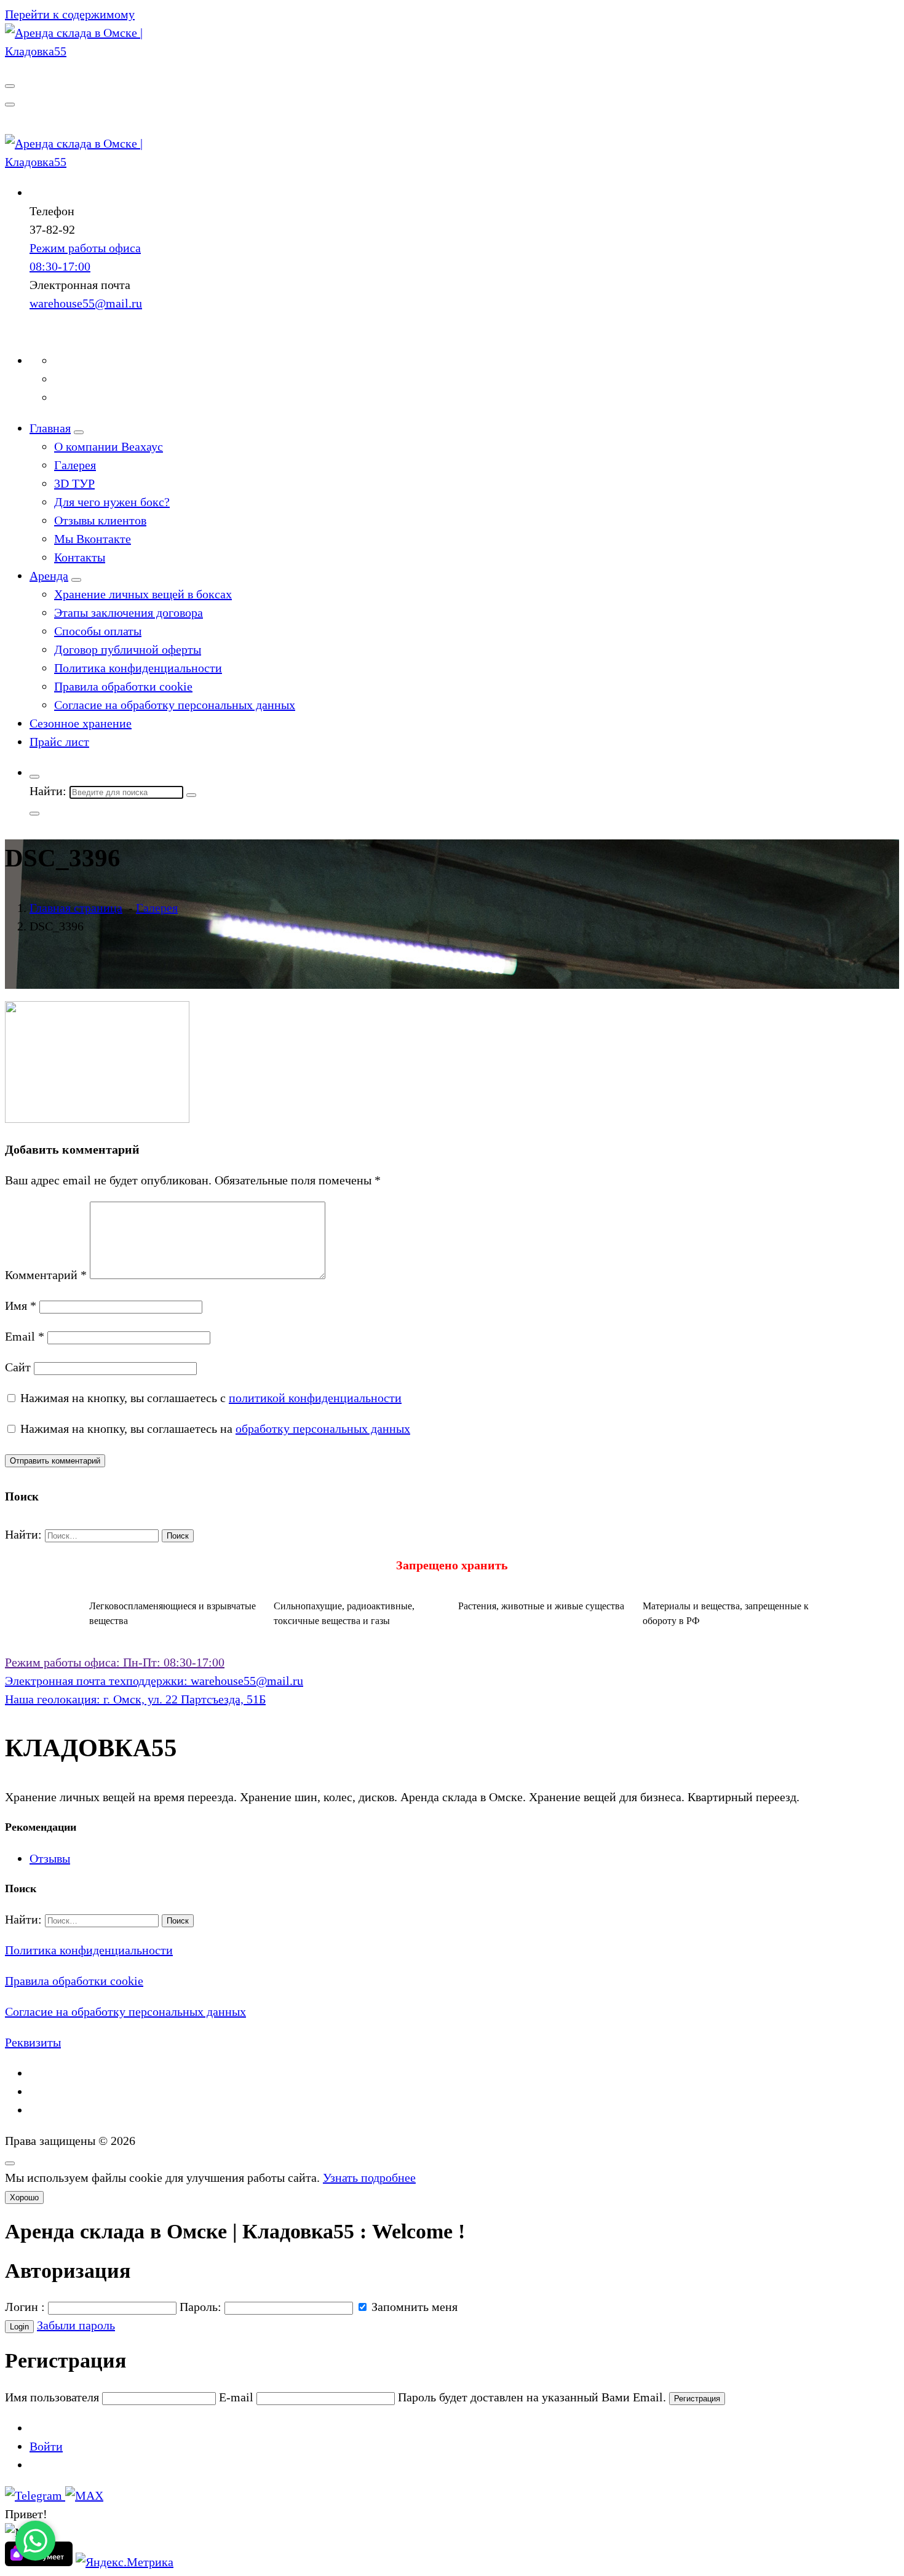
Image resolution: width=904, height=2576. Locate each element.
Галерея (75, 465)
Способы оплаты (98, 631)
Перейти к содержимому (70, 14)
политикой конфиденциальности (315, 1398)
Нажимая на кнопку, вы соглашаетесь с (209, 1398)
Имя (21, 1306)
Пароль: (200, 2307)
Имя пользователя (52, 2397)
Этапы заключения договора (129, 612)
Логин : (25, 2307)
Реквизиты (33, 2042)
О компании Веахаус (109, 446)
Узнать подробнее (369, 2178)
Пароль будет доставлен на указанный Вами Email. (532, 2397)
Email (25, 1336)
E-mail (236, 2397)
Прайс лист (59, 742)
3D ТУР (74, 483)
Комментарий (46, 1275)
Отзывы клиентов (100, 520)
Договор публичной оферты (128, 649)
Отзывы (50, 1858)
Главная (50, 428)
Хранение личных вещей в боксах (143, 594)
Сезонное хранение (81, 723)
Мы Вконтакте (93, 539)
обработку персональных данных (323, 1429)
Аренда (49, 576)
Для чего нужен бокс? (112, 502)
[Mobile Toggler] (79, 432)
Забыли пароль (76, 2325)
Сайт (18, 1367)
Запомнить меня (413, 2307)
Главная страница (76, 908)
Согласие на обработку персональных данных (175, 705)
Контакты (80, 557)
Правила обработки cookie (123, 686)
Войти (46, 2446)
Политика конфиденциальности (138, 668)
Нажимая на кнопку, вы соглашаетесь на (214, 1429)
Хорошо (24, 2198)
